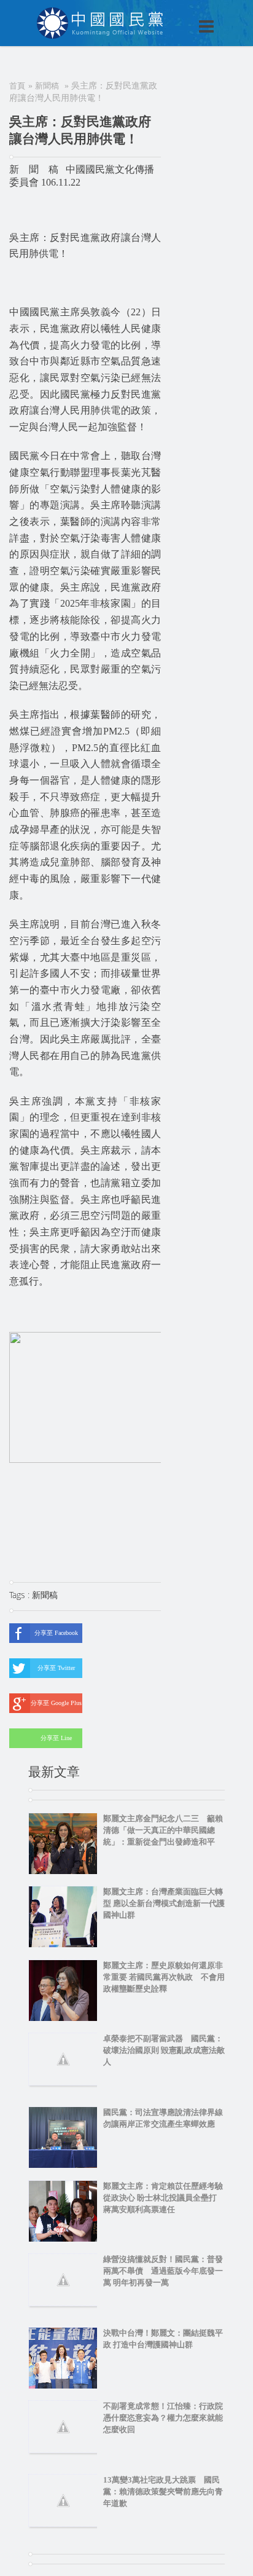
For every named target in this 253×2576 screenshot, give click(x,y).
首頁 (17, 86)
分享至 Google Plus (56, 1703)
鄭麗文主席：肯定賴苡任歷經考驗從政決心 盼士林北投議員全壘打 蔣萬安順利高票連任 (164, 2198)
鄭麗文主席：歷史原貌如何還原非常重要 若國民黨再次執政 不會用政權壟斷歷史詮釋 (164, 1977)
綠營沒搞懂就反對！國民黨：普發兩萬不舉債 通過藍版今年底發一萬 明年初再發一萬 (163, 2271)
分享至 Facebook (56, 1633)
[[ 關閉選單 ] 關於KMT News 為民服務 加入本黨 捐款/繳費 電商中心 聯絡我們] (174, 14)
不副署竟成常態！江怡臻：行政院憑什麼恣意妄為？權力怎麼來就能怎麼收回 (163, 2418)
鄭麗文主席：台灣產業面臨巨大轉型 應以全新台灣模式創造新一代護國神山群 (164, 1903)
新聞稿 (47, 86)
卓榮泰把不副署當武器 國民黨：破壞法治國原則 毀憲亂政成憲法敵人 (164, 2050)
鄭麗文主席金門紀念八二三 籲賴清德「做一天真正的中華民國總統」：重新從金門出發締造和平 (163, 1830)
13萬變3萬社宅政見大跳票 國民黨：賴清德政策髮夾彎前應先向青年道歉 (163, 2491)
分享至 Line (56, 1738)
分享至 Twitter (56, 1668)
